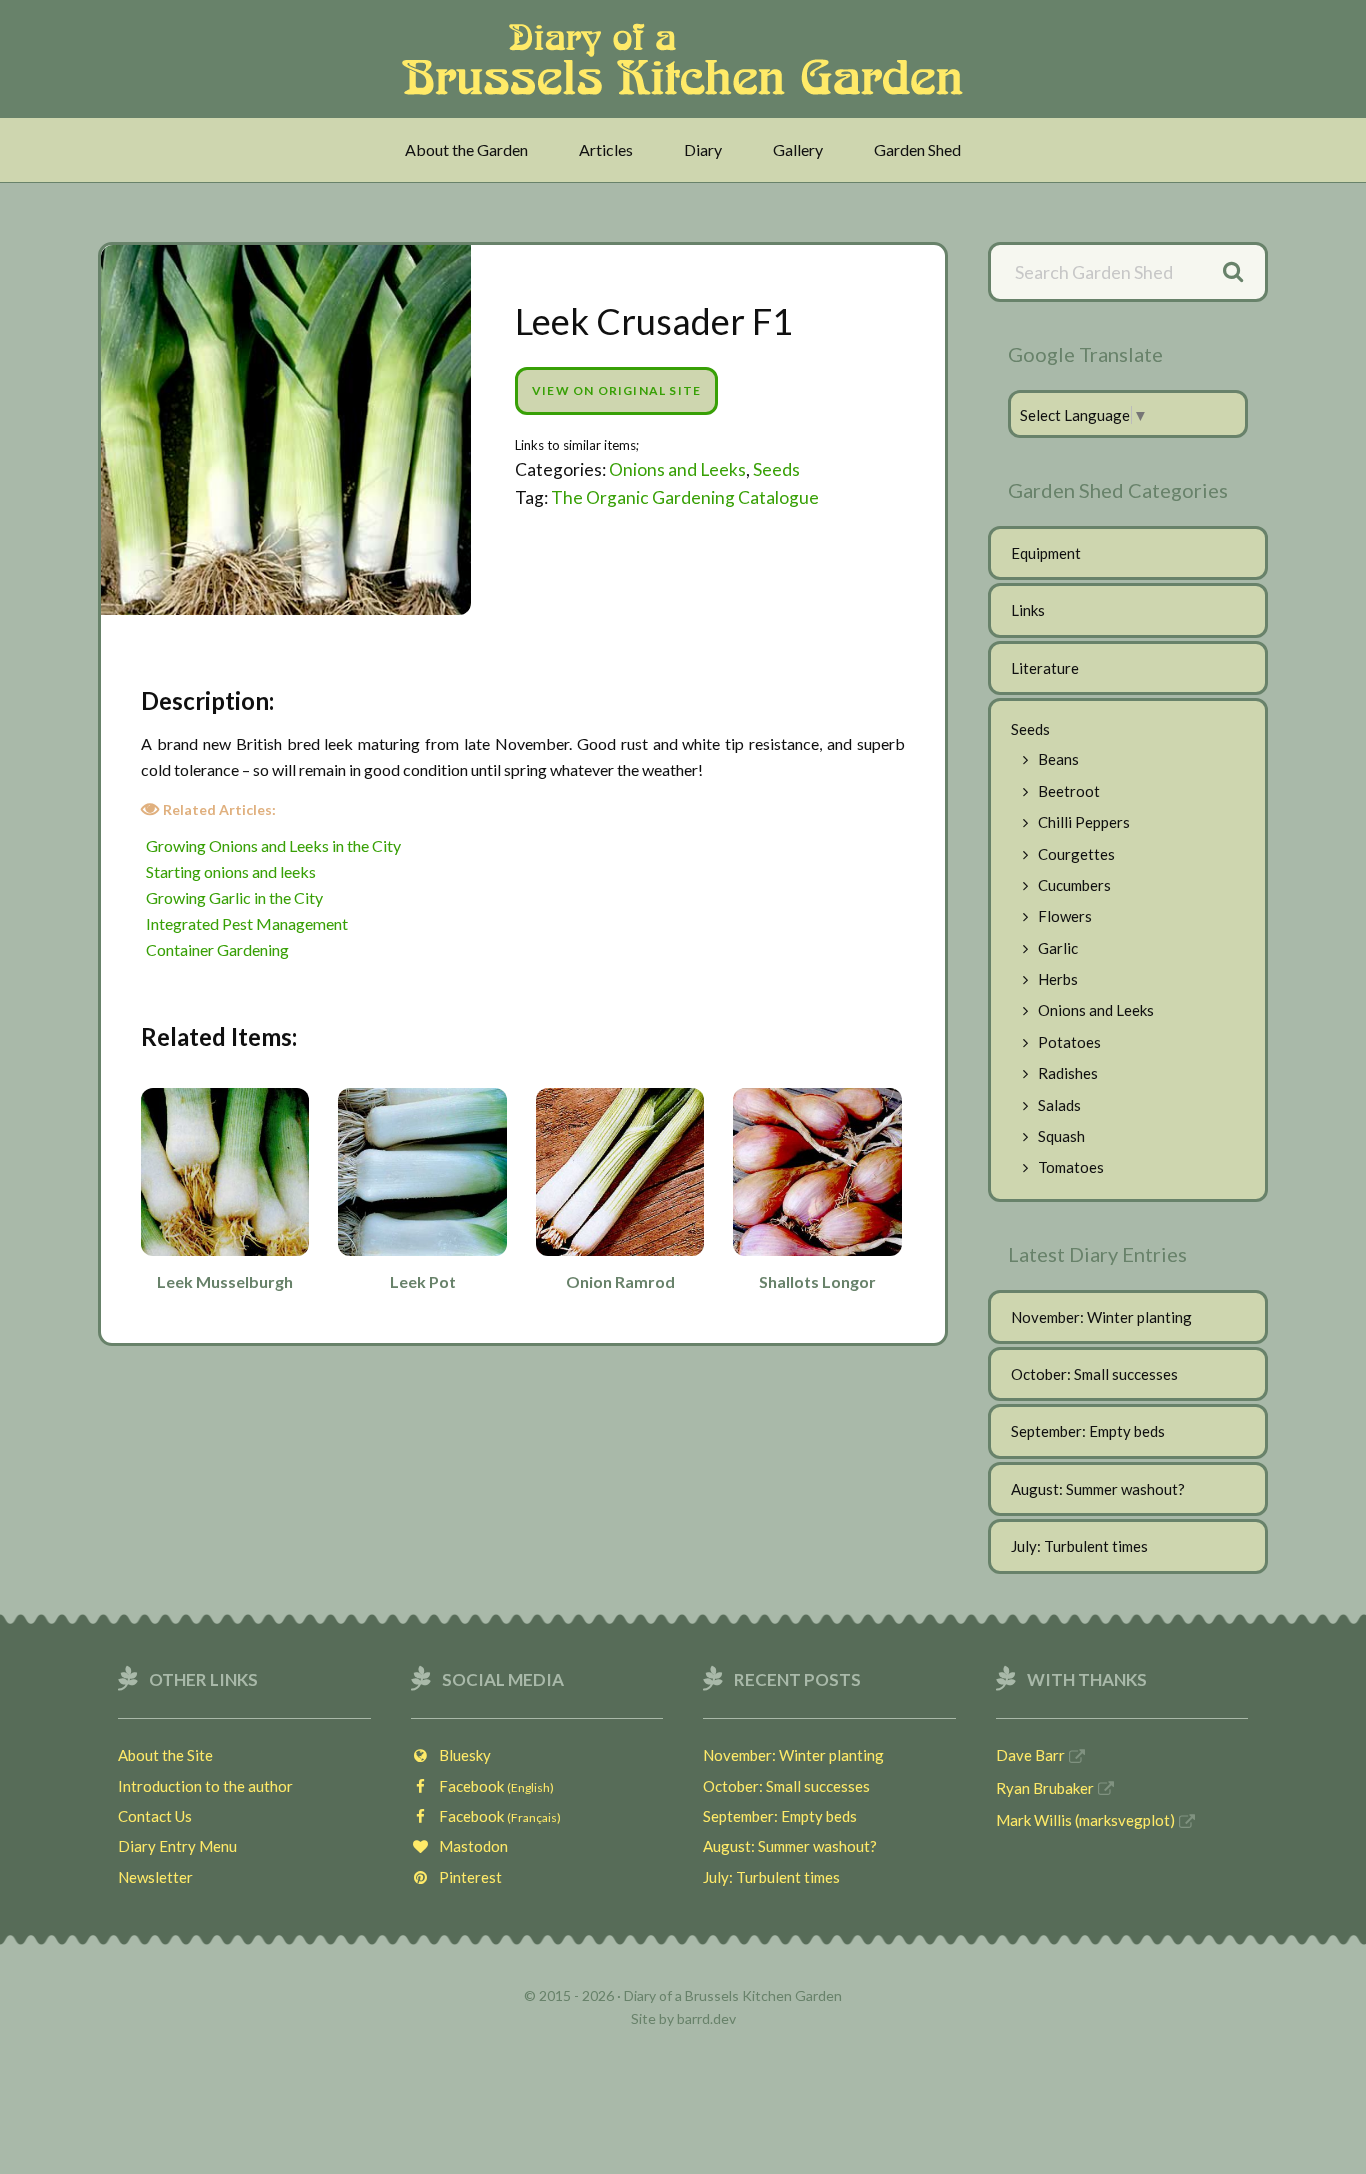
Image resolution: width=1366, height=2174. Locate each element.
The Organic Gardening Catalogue (685, 497)
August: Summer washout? (1098, 1489)
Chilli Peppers (1084, 822)
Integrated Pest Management (247, 923)
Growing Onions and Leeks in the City (273, 845)
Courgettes (1076, 854)
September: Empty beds (1088, 1431)
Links (1028, 610)
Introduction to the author (205, 1786)
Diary (703, 149)
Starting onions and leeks (231, 871)
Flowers (1065, 916)
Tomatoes (1071, 1167)
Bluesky (460, 1755)
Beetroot (1069, 791)
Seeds (776, 469)
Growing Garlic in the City (234, 897)
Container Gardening (217, 949)
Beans (1058, 759)
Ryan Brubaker (1045, 1788)
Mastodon (469, 1846)
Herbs (1058, 979)
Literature (1045, 668)
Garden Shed (917, 149)
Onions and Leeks (677, 469)
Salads (1059, 1105)
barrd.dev (706, 2018)
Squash (1061, 1136)
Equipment (1046, 553)
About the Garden (466, 149)
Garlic (1058, 948)
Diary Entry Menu (177, 1846)
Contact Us (155, 1816)
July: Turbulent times (1079, 1546)
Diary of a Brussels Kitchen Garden (688, 59)
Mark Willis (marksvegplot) (1085, 1820)
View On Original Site (616, 390)
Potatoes (1069, 1042)
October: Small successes (1094, 1374)
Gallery (798, 149)
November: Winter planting (1101, 1317)
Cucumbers (1074, 885)
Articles (606, 149)
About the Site (165, 1755)
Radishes (1068, 1073)
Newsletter (155, 1877)
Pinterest (466, 1877)
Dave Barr (1030, 1755)
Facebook (492, 1786)
